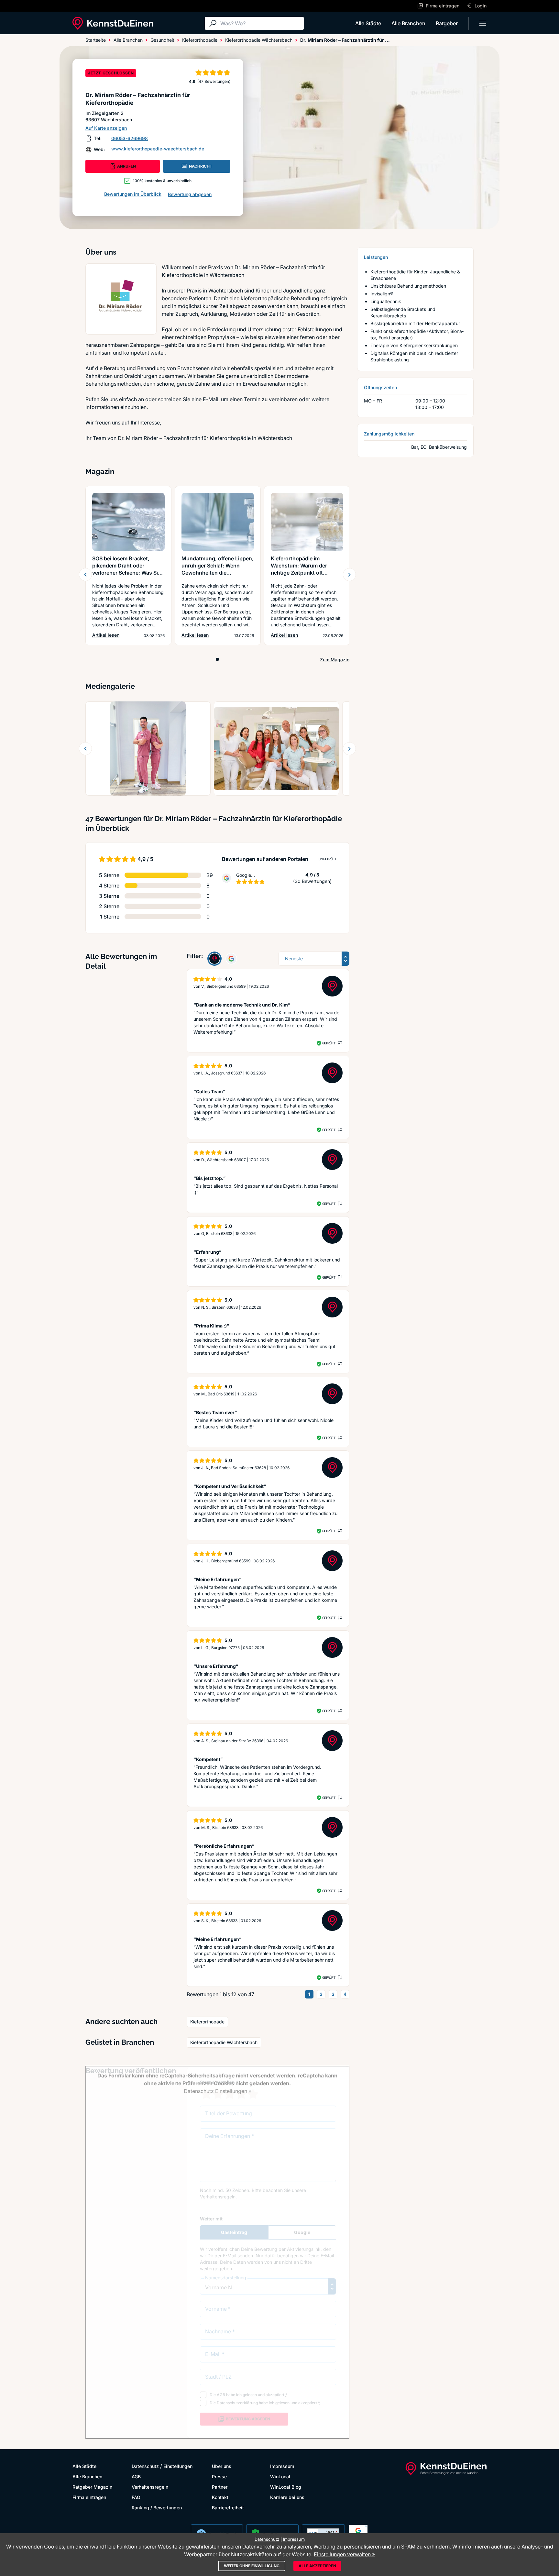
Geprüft (329, 1043)
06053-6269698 (130, 138)
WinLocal (280, 2477)
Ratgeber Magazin (92, 2487)
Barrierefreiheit (228, 2508)
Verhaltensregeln (150, 2487)
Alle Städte (368, 23)
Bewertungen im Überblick (133, 194)
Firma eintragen (89, 2497)
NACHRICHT (201, 166)
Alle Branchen (408, 23)
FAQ (136, 2497)
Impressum (282, 2466)
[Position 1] (217, 659)
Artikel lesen (106, 635)
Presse (219, 2477)
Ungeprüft (328, 859)
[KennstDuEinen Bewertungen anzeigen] (214, 959)
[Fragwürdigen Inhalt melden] (339, 1043)
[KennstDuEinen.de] (113, 23)
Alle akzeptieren (317, 2566)
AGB (136, 2477)
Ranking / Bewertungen (157, 2508)
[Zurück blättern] (85, 575)
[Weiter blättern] (349, 575)
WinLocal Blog (286, 2487)
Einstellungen (178, 2466)
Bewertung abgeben (190, 194)
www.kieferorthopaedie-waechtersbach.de (158, 149)
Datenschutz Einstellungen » (218, 2091)
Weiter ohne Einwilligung (252, 2566)
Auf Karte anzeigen (106, 128)
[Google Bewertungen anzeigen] (231, 959)
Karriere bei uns (287, 2497)
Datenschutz (145, 2466)
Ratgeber (447, 23)
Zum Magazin (335, 660)
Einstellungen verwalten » (344, 2554)
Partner (220, 2487)
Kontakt (220, 2497)
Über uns (222, 2466)
